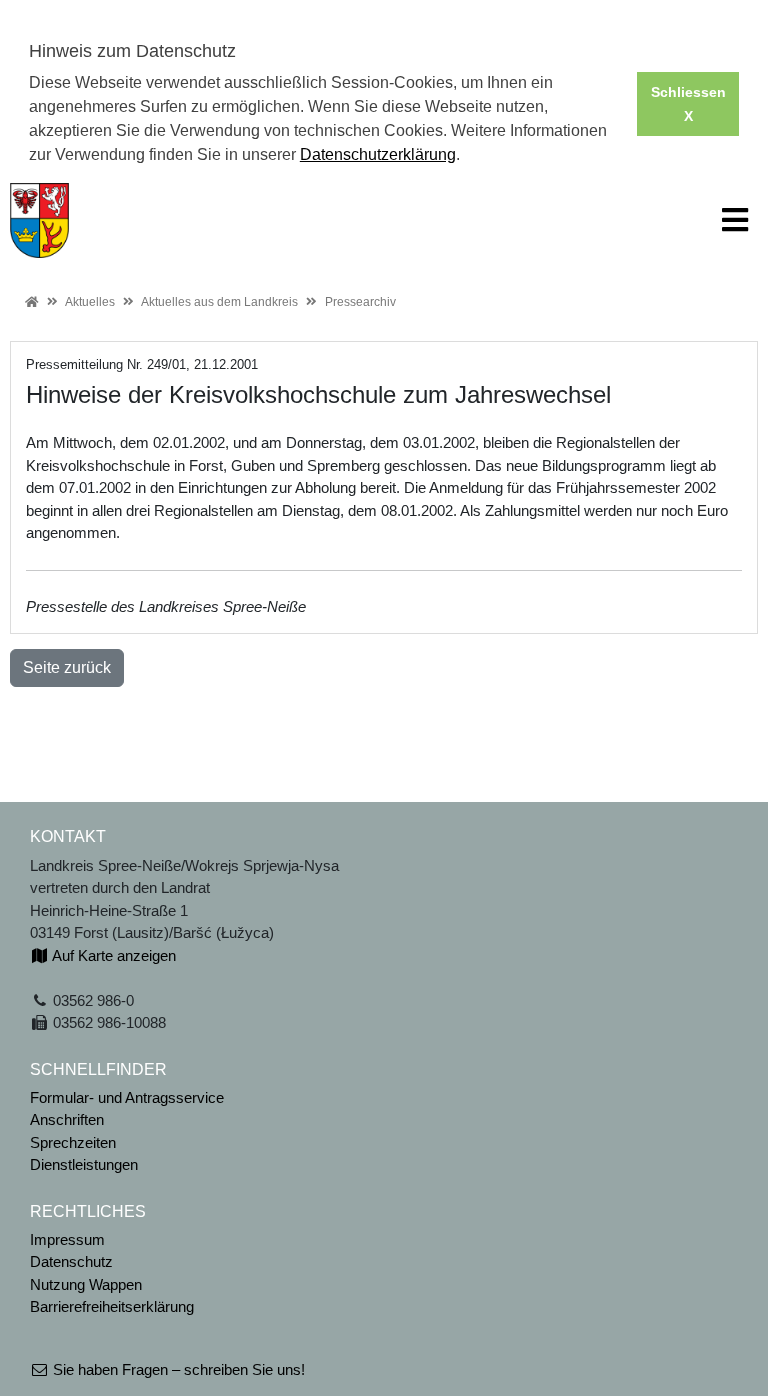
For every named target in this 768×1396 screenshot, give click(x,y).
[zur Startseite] (39, 218)
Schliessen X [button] (688, 104)
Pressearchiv (360, 302)
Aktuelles (90, 302)
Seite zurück (67, 667)
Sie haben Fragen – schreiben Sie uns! (177, 1369)
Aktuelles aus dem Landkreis (219, 302)
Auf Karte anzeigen (112, 955)
